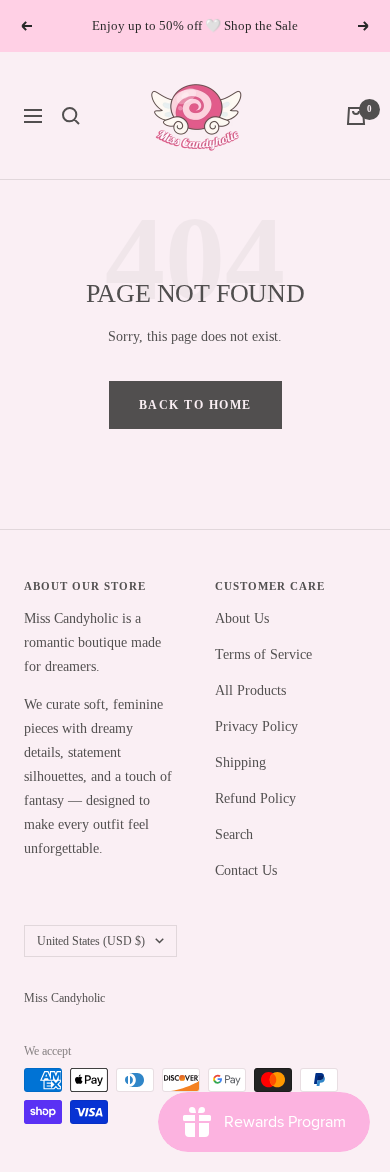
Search (234, 834)
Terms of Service (263, 654)
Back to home (195, 405)
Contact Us (246, 870)
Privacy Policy (256, 726)
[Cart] (356, 116)
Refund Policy (255, 798)
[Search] (71, 116)
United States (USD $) (91, 941)
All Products (250, 690)
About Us (242, 618)
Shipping (240, 762)
